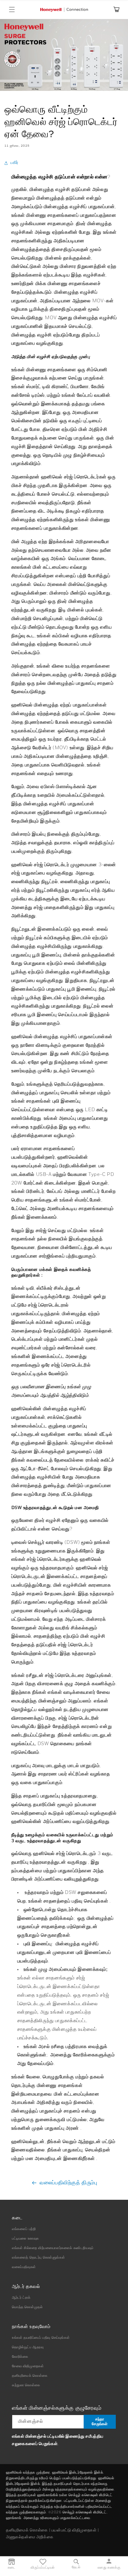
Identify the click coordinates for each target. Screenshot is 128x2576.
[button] (12, 10)
